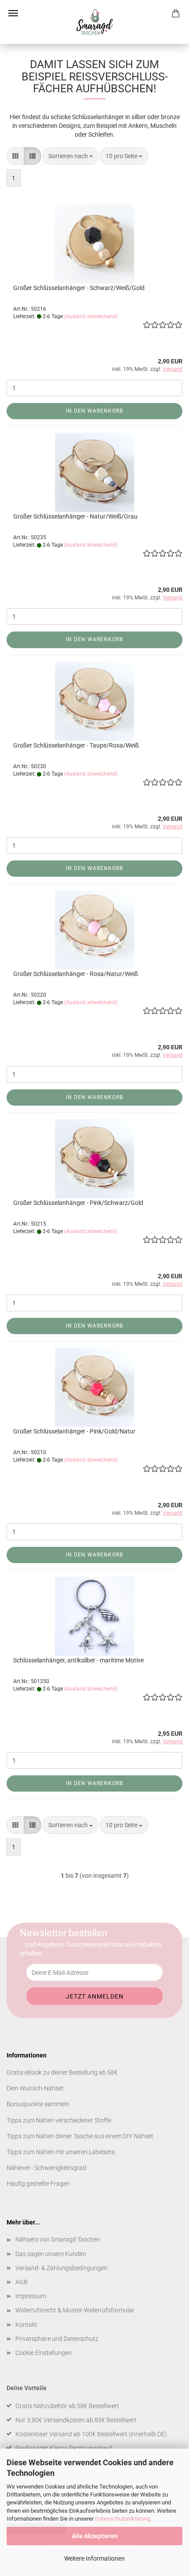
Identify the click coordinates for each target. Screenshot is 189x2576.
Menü (13, 13)
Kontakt (26, 2325)
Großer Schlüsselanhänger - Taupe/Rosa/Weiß (76, 745)
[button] (15, 156)
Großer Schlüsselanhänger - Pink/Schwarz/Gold (78, 1203)
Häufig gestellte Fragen (38, 2184)
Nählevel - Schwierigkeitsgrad (46, 2168)
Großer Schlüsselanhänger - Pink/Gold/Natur (74, 1431)
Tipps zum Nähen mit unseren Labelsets (61, 2152)
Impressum (31, 2296)
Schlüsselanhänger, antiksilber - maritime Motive (78, 1660)
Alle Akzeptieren (95, 2536)
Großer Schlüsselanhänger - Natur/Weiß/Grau (75, 516)
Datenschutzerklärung (122, 2519)
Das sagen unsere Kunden (51, 2254)
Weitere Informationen (94, 2558)
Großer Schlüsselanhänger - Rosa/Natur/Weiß (76, 974)
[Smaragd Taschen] (94, 22)
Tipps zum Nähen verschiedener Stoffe (59, 2120)
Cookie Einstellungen (44, 2353)
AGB (22, 2282)
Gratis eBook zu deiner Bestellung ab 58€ (62, 2072)
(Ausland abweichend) (91, 316)
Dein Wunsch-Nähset (35, 2088)
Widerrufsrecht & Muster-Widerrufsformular (75, 2310)
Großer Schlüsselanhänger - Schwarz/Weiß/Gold (79, 288)
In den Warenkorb (94, 411)
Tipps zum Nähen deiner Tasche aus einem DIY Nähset (80, 2136)
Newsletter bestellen (64, 1933)
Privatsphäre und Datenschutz (57, 2339)
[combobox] (71, 156)
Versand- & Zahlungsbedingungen (62, 2268)
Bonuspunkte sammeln (38, 2104)
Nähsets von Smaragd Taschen (58, 2239)
